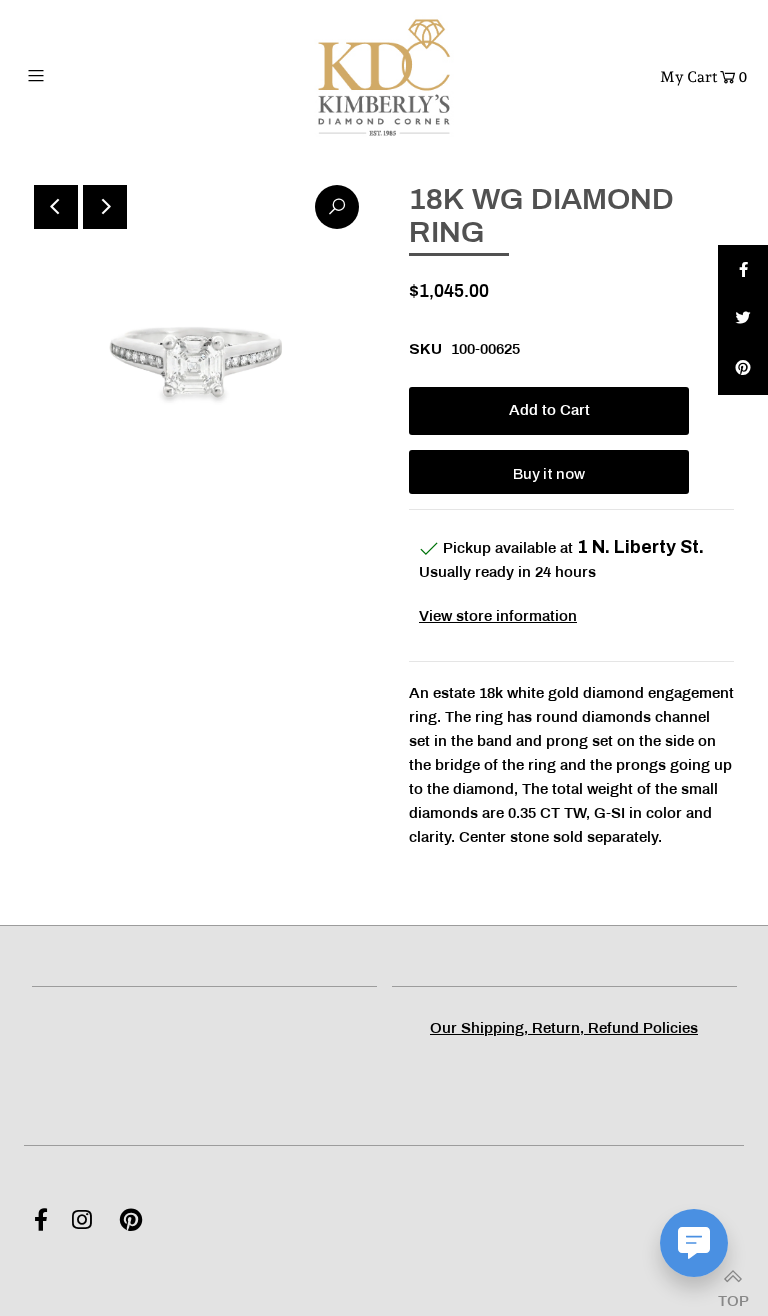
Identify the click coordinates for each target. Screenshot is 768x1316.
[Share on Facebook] (743, 270)
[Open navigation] (74, 75)
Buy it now (549, 474)
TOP (733, 1295)
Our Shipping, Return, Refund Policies (564, 1029)
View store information (498, 617)
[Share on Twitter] (743, 320)
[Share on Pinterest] (743, 370)
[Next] (105, 207)
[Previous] (56, 207)
